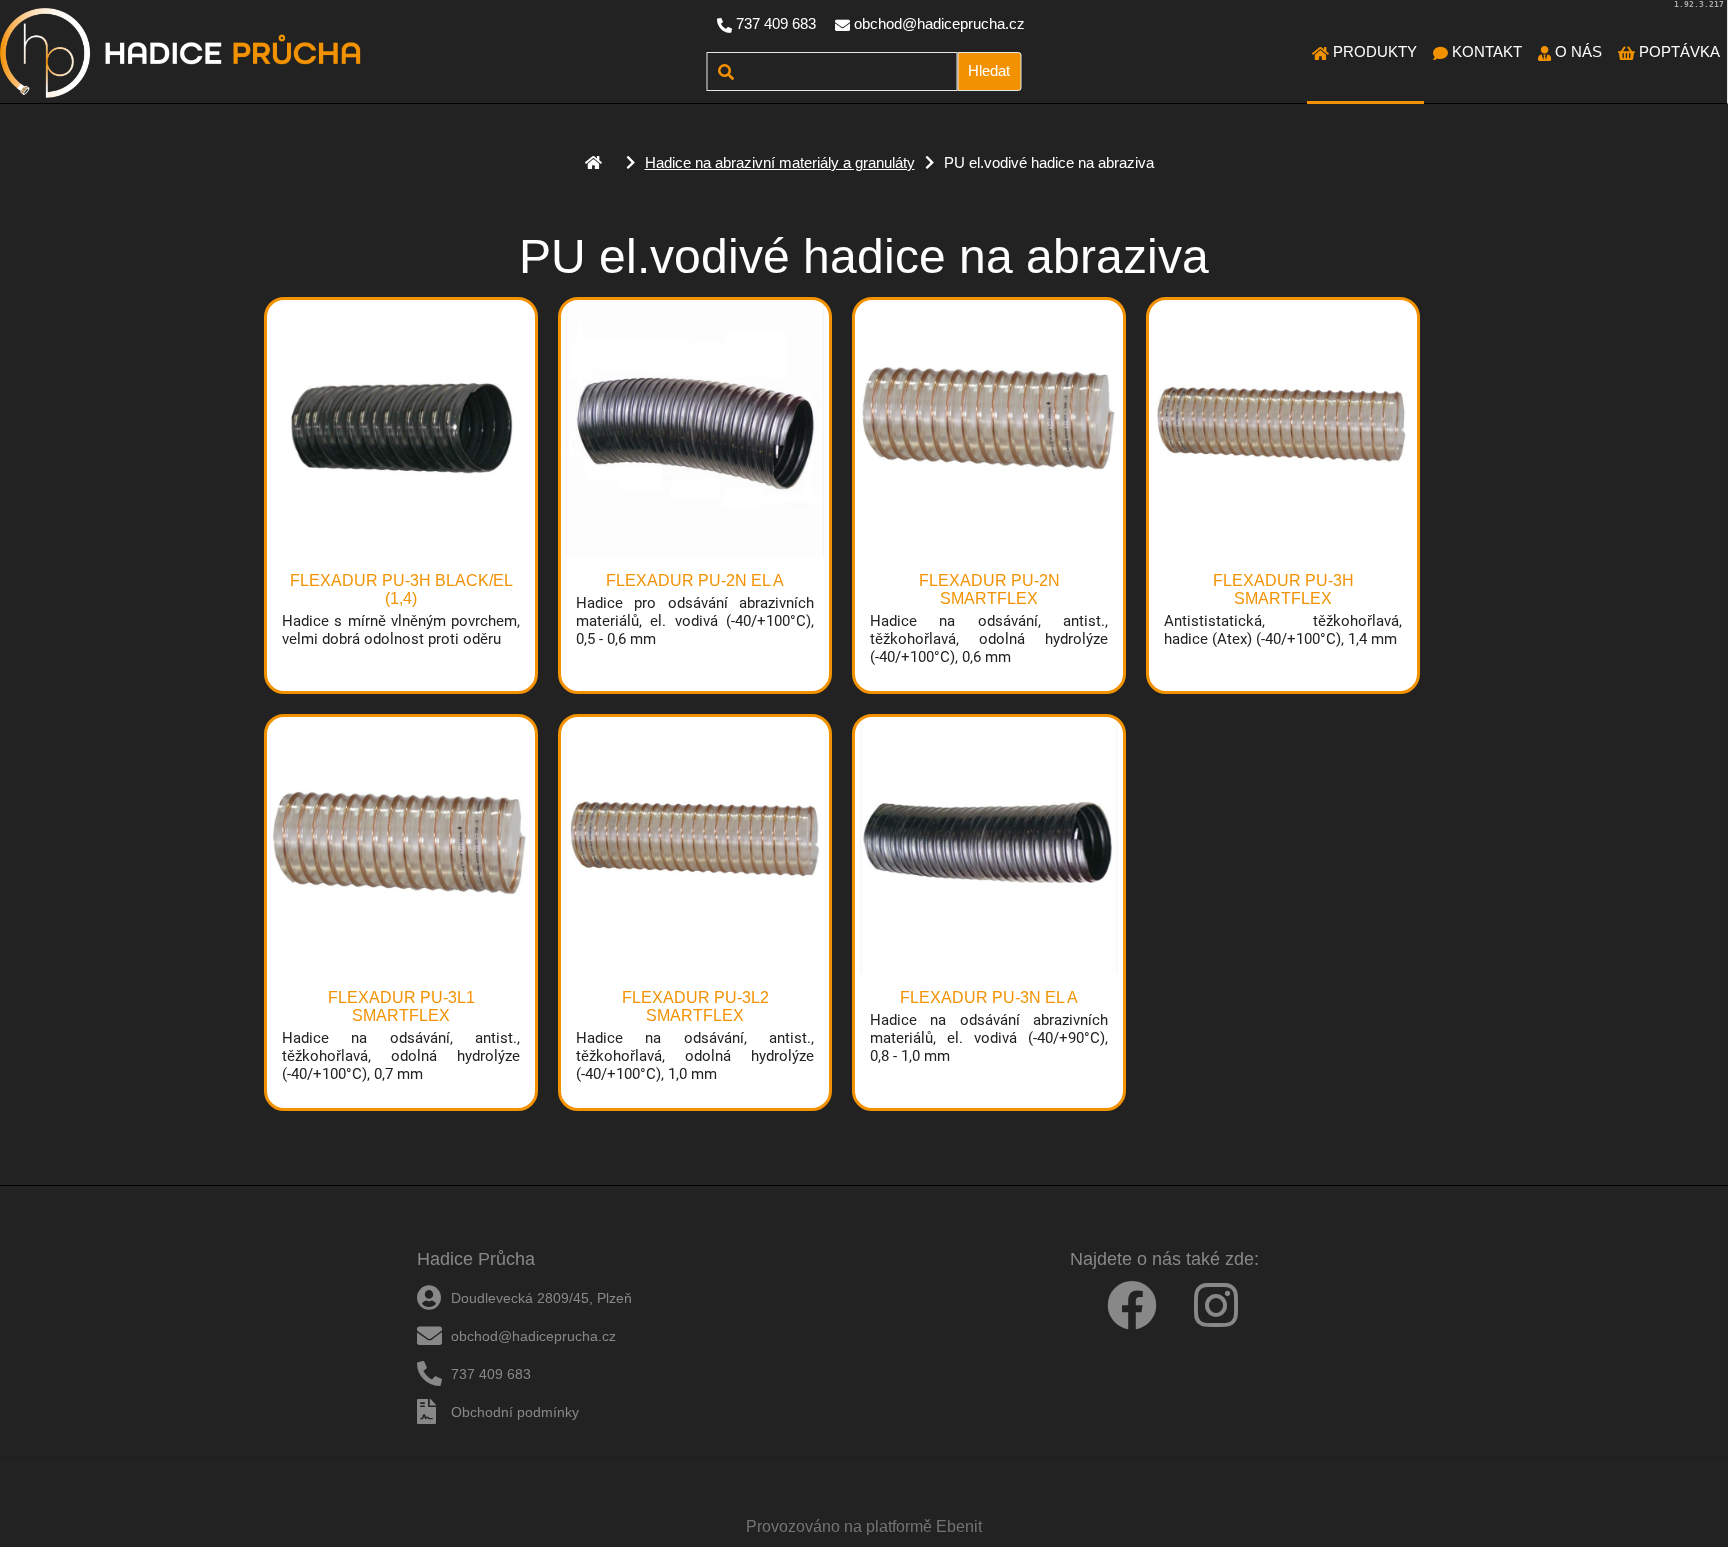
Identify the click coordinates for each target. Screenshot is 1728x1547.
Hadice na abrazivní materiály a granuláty (780, 162)
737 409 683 (776, 23)
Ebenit (959, 1526)
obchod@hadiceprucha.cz (939, 23)
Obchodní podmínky (515, 1412)
